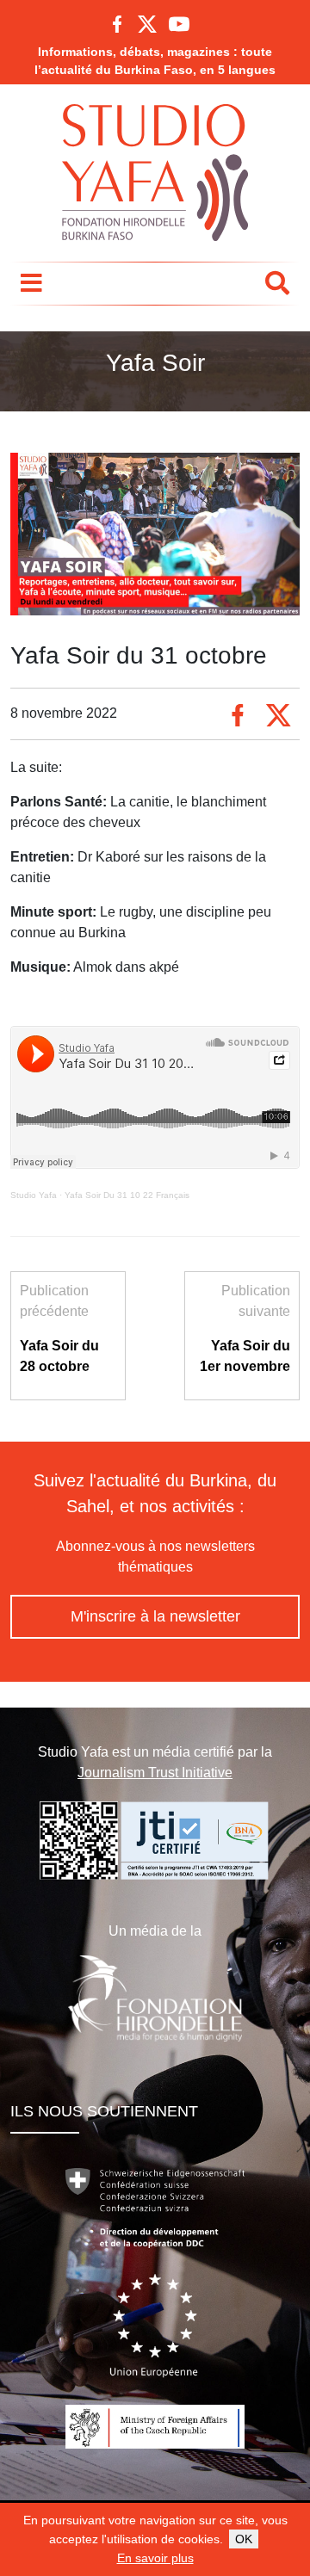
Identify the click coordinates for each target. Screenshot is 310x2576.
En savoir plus (155, 2558)
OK (244, 2539)
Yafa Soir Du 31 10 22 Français (127, 1195)
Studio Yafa (34, 1195)
